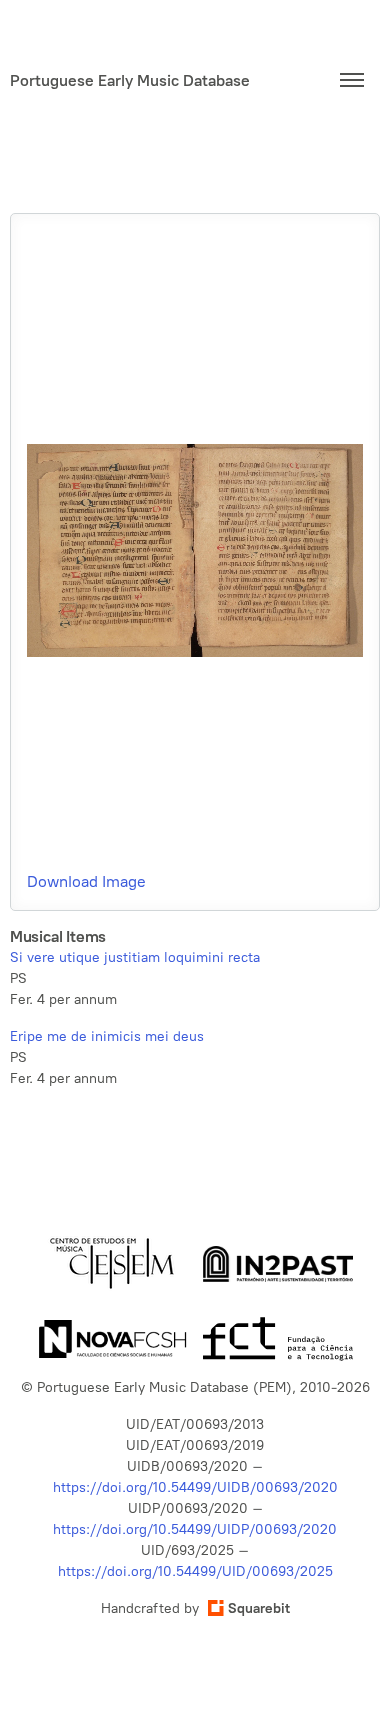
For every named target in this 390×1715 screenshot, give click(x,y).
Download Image (86, 881)
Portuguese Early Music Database (130, 80)
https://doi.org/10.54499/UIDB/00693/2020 (195, 1487)
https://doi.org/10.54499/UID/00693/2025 (195, 1571)
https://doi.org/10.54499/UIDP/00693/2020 (195, 1529)
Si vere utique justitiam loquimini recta (135, 957)
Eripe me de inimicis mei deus (107, 1036)
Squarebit (259, 1608)
